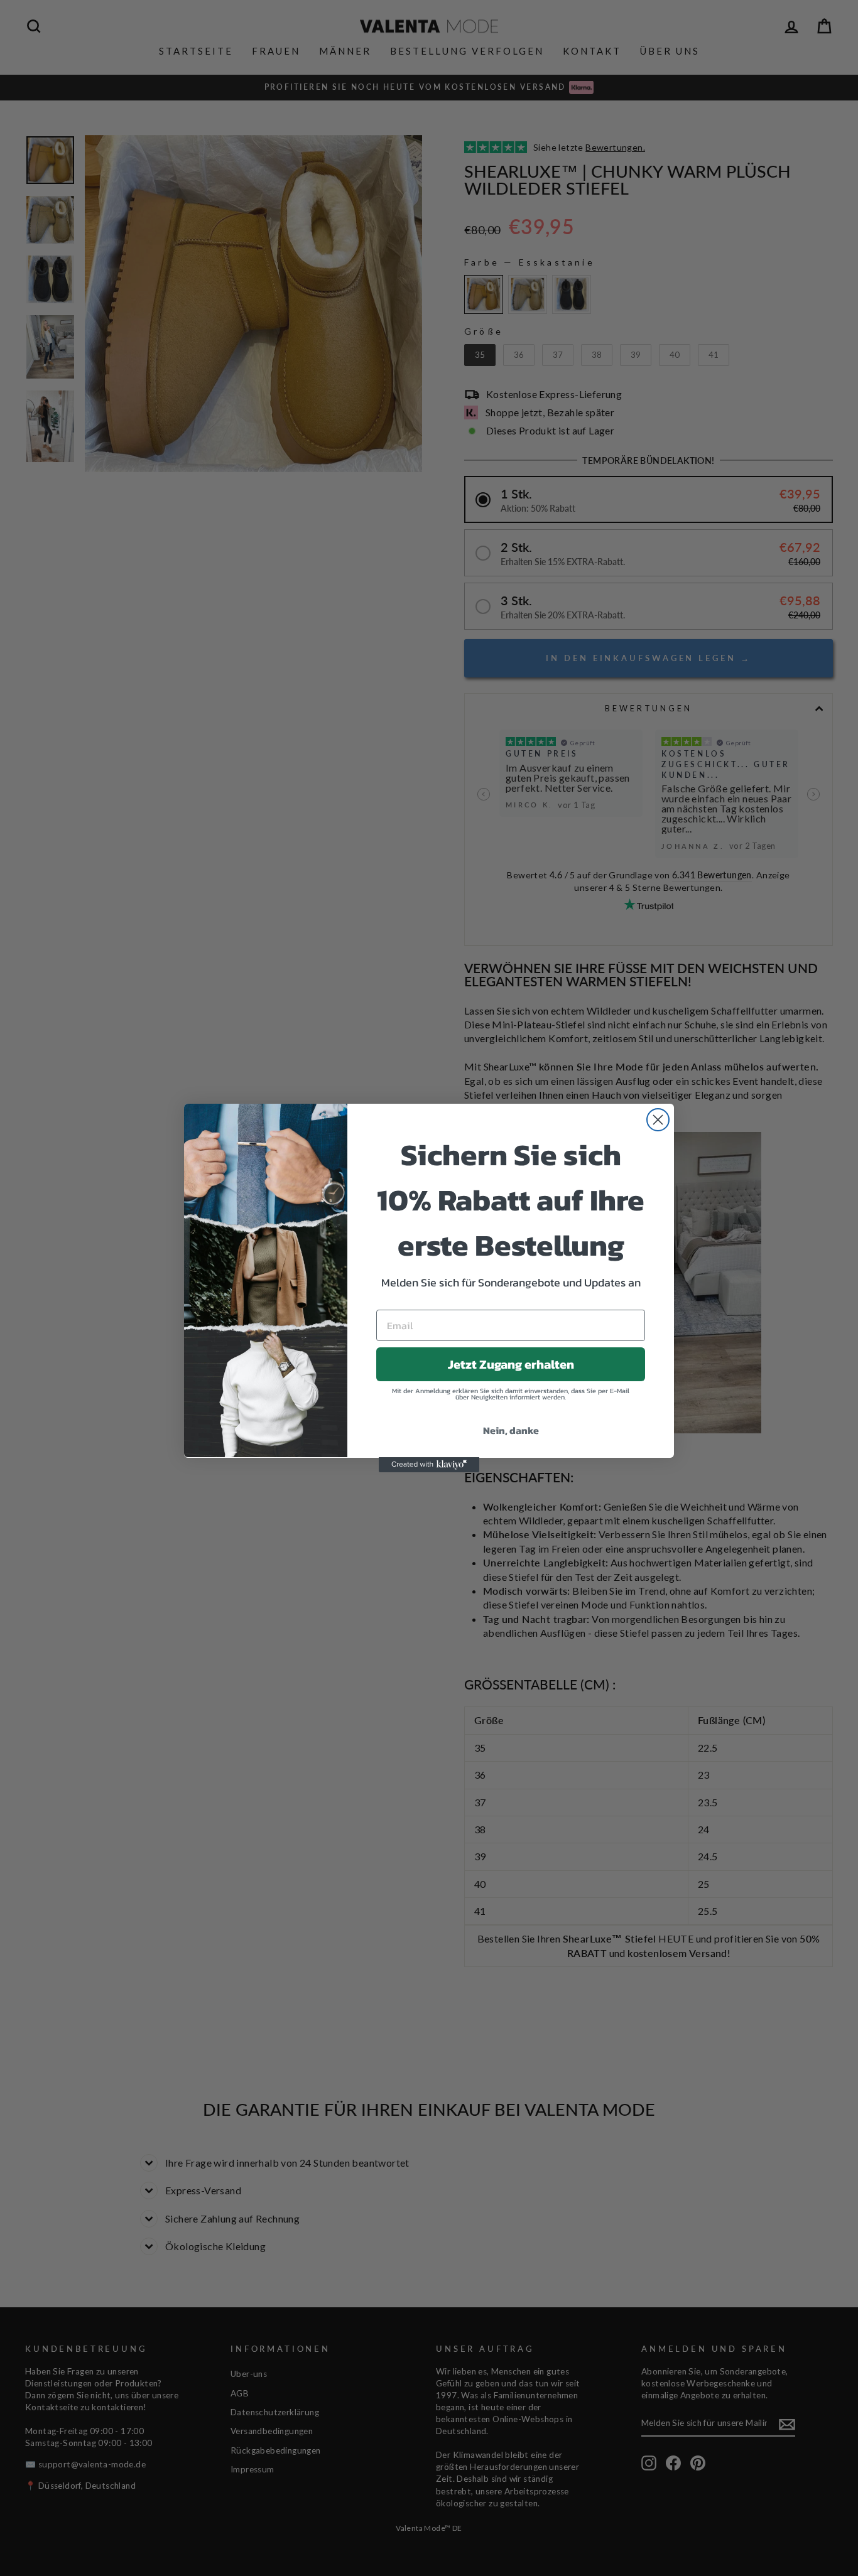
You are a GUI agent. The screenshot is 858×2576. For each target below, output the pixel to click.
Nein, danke (511, 1430)
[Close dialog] (658, 1120)
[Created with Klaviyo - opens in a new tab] (429, 1465)
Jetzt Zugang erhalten (511, 1364)
